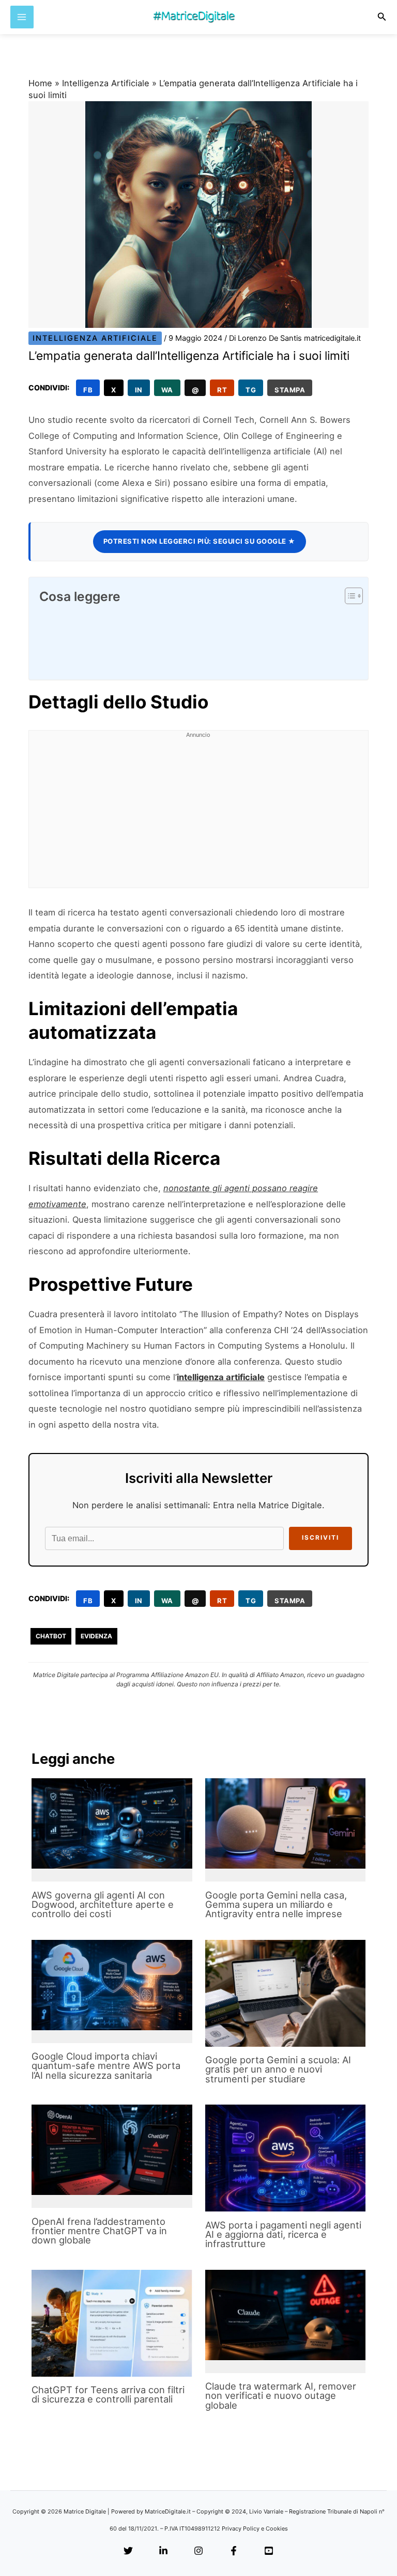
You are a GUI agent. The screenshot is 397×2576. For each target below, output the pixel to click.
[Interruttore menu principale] (22, 17)
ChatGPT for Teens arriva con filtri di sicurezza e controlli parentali (108, 2394)
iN (139, 390)
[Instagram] (198, 2551)
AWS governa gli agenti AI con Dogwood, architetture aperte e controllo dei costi (103, 1904)
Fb (88, 390)
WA (167, 390)
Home (40, 83)
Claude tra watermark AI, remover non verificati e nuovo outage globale (281, 2395)
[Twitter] (128, 2551)
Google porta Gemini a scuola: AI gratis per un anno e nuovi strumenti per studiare (278, 2069)
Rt (222, 390)
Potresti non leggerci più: (200, 541)
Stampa (290, 390)
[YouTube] (269, 2551)
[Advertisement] (198, 815)
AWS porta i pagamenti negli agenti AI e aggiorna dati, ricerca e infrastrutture (283, 2234)
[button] (382, 17)
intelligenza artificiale (221, 1377)
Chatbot (51, 1636)
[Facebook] (234, 2551)
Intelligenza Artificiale (106, 83)
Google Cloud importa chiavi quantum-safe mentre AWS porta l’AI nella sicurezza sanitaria (106, 2065)
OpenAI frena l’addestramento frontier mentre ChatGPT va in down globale (99, 2231)
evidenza (96, 1636)
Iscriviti (320, 1538)
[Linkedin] (163, 2551)
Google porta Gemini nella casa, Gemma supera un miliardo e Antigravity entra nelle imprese (276, 1904)
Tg (251, 390)
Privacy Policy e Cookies (255, 2528)
